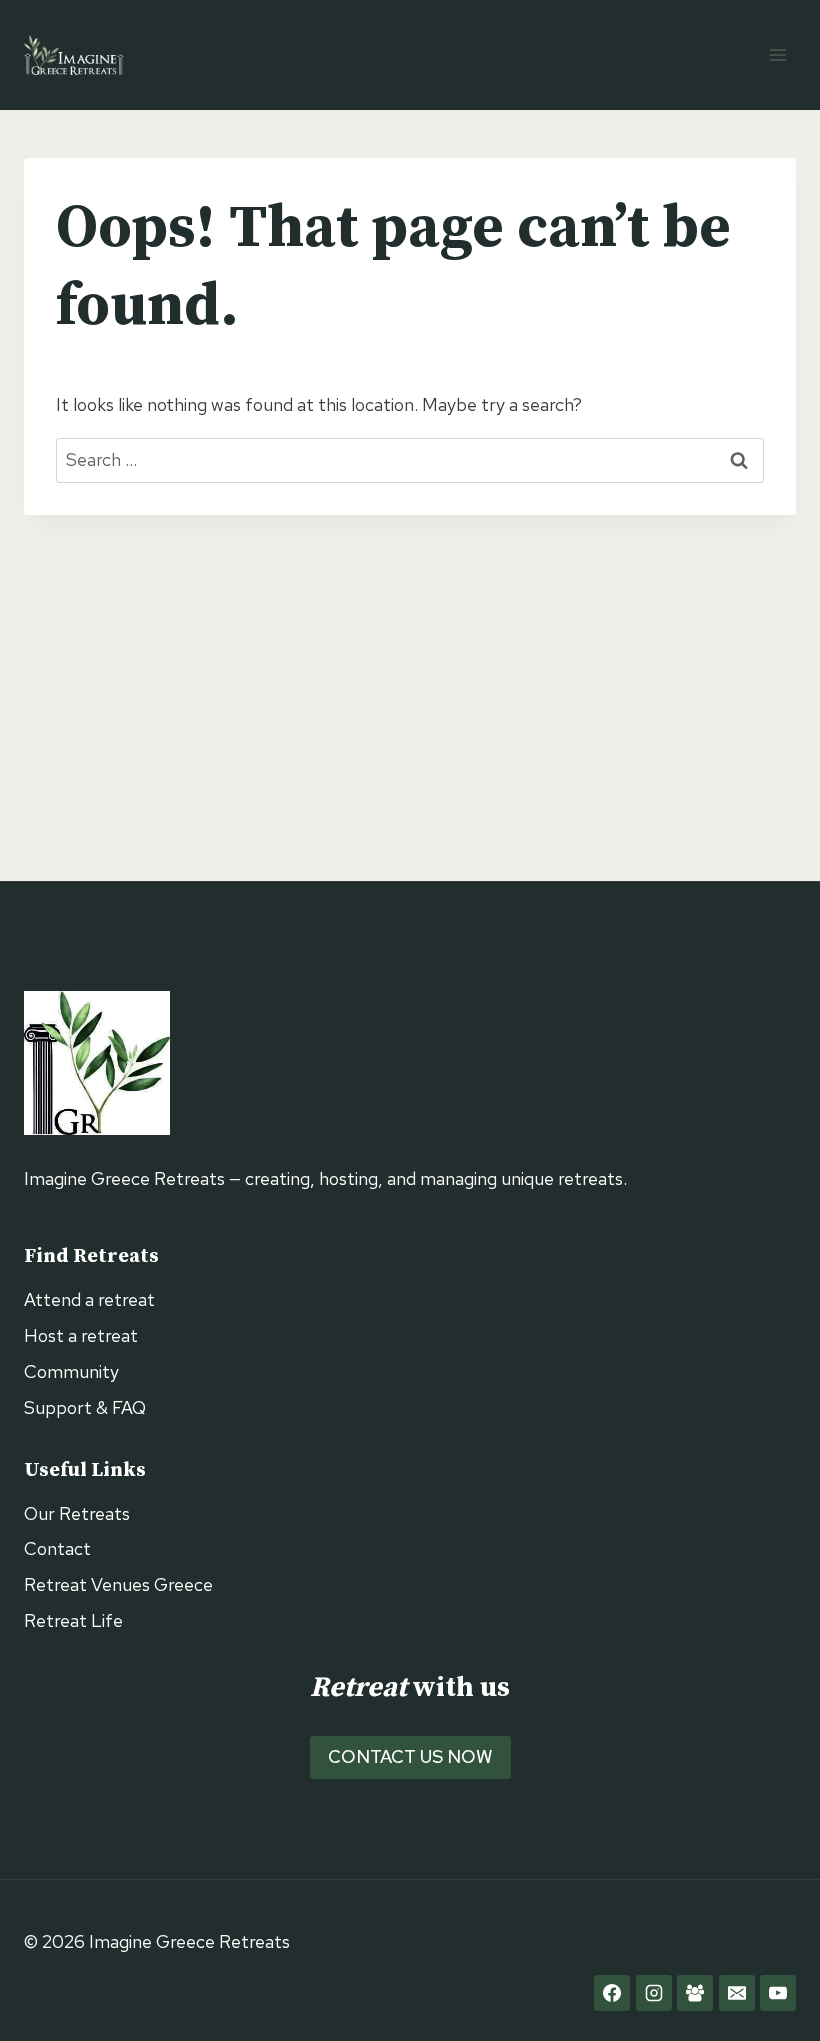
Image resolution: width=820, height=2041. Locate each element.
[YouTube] (778, 1993)
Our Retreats (77, 1513)
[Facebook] (612, 1993)
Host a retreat (81, 1335)
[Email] (737, 1993)
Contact (57, 1548)
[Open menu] (777, 54)
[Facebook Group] (695, 1993)
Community (71, 1371)
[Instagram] (654, 1993)
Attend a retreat (89, 1299)
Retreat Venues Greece (118, 1584)
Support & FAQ (85, 1407)
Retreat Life (73, 1620)
